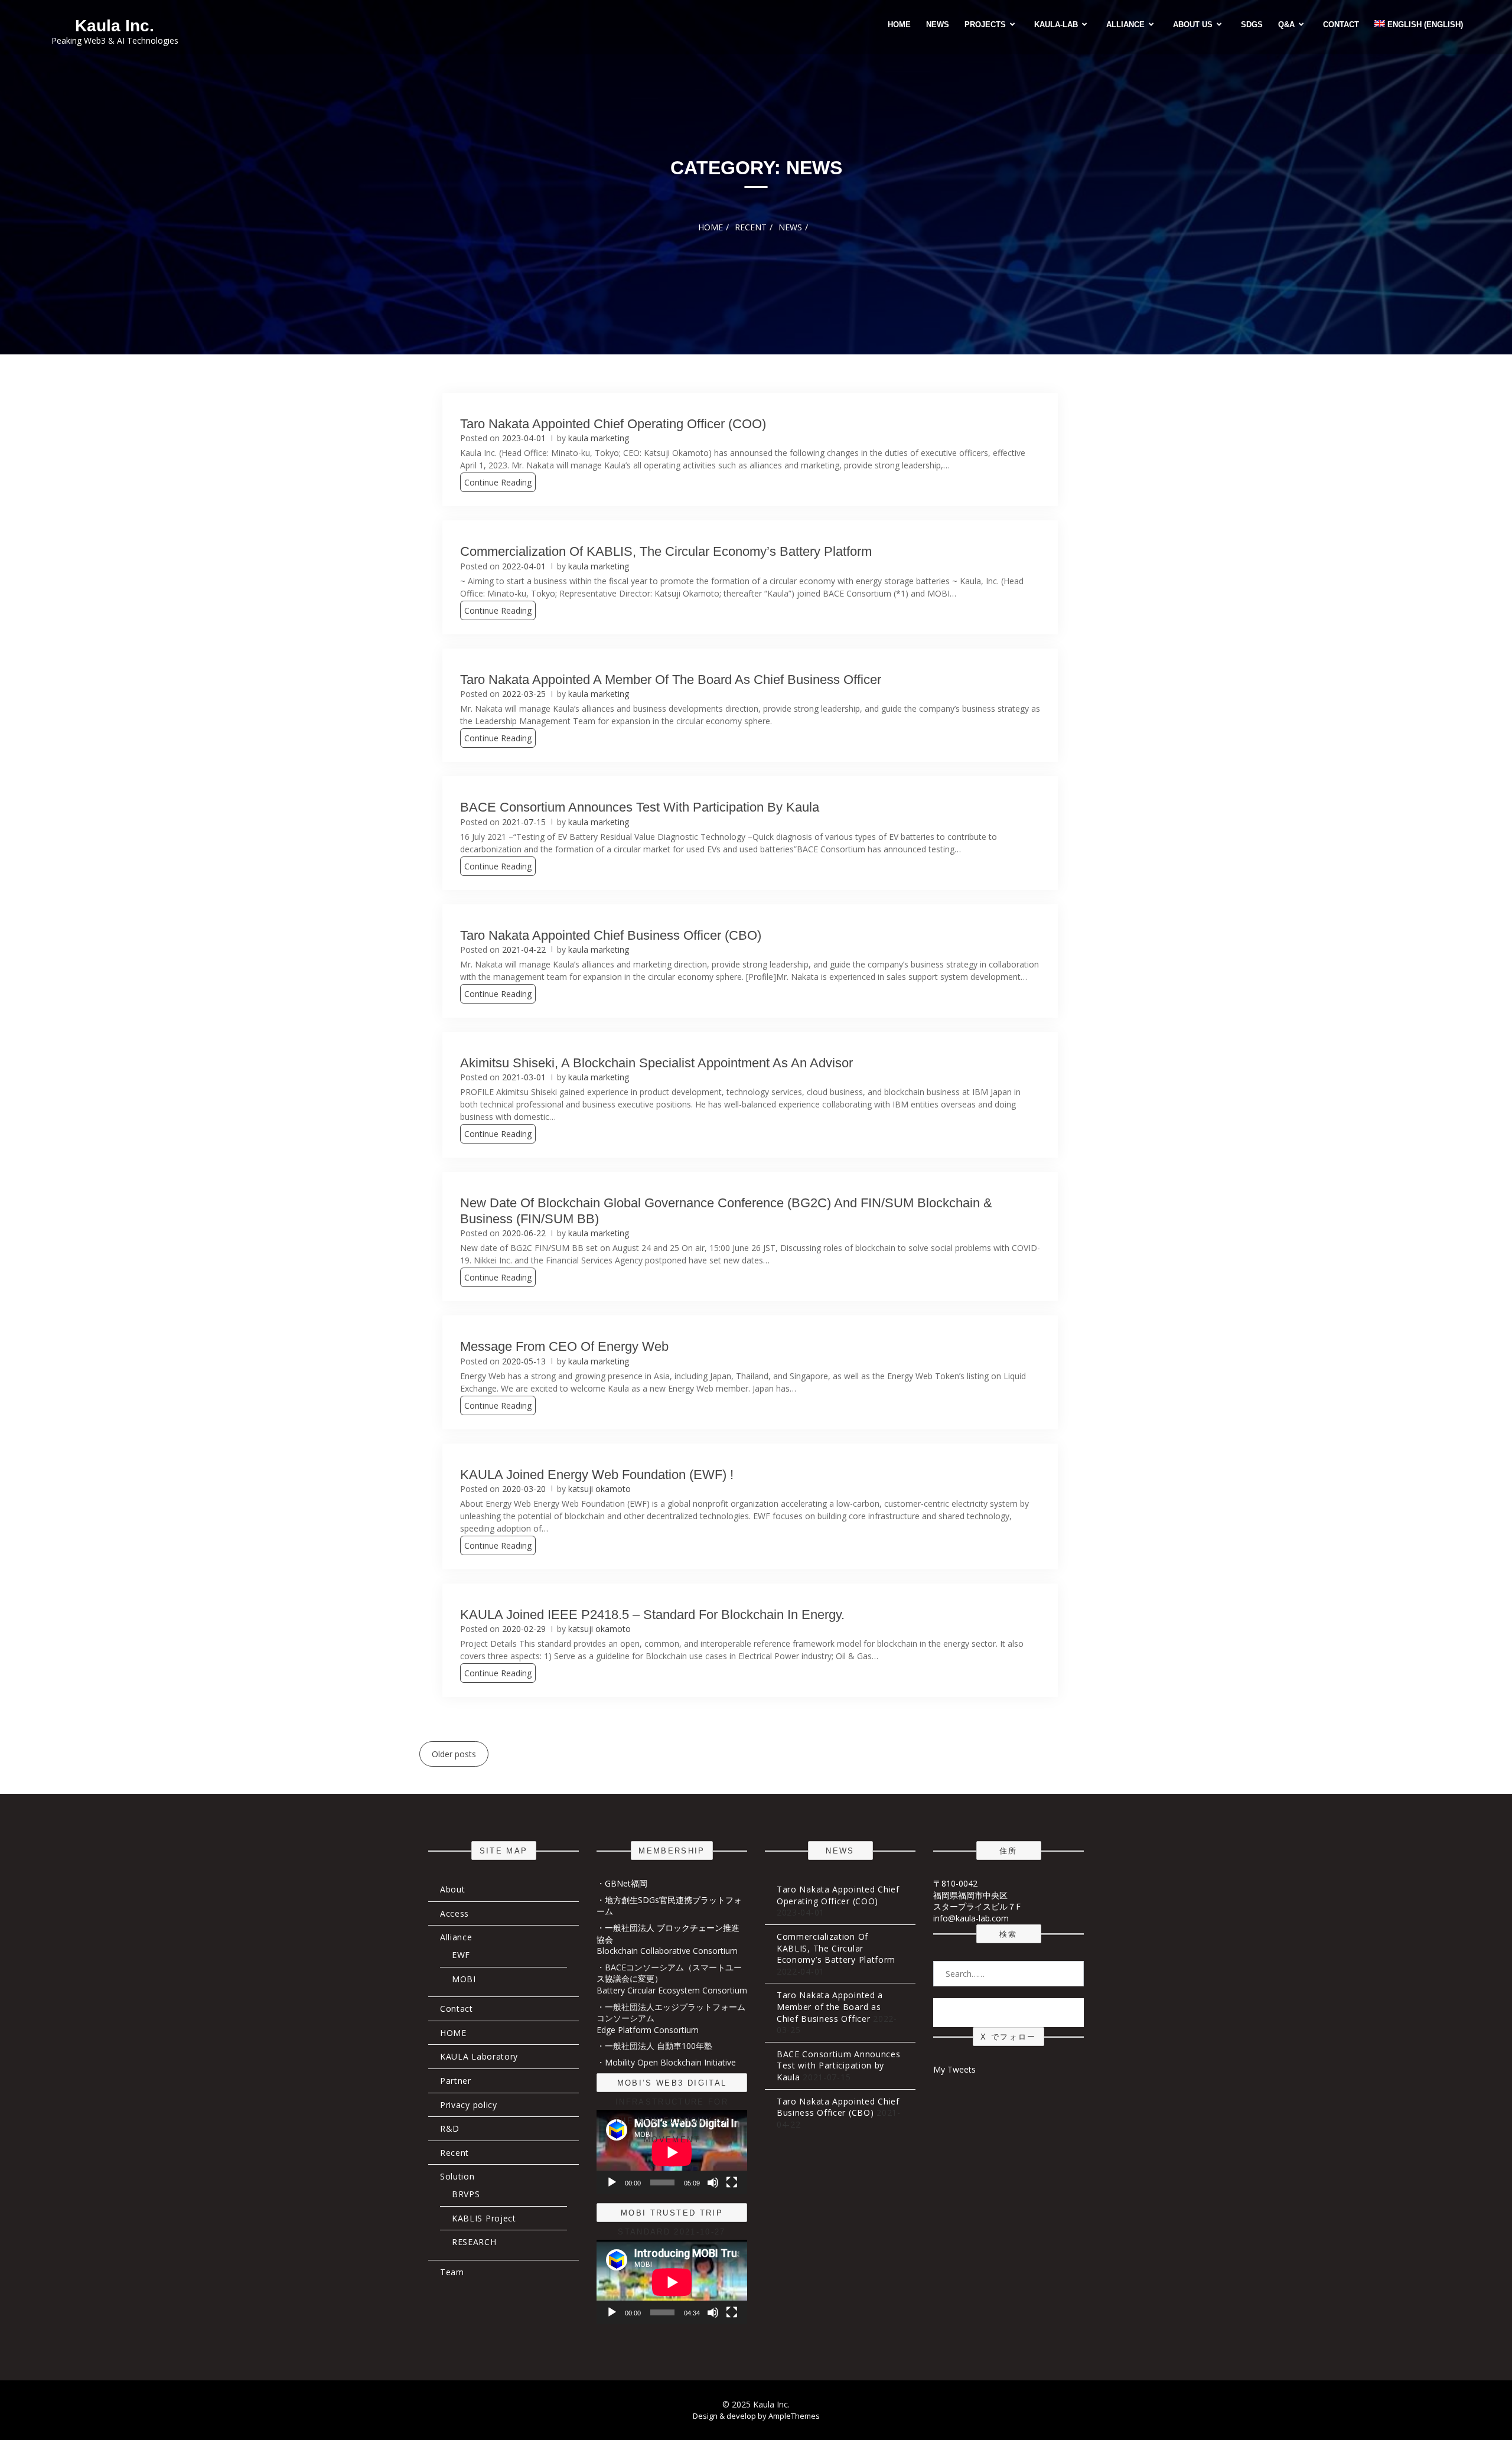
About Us (1193, 25)
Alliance (1125, 25)
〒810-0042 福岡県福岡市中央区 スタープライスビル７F (977, 1895)
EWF (461, 1955)
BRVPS (466, 2194)
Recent (454, 2153)
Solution (457, 2176)
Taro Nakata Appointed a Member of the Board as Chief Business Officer (671, 680)
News (938, 25)
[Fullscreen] (732, 2182)
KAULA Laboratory (479, 2056)
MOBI (464, 1979)
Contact (1341, 25)
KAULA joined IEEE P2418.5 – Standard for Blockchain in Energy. (652, 1615)
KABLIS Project (484, 2218)
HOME (899, 25)
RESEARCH (474, 2242)
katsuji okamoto (599, 1489)
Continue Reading (498, 482)
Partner (456, 2081)
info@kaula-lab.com (971, 1918)
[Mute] (713, 2182)
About (453, 1889)
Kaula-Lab (1056, 25)
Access (454, 1913)
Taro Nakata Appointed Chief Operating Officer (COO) (613, 424)
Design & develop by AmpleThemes (756, 2416)
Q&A (1286, 25)
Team (452, 2272)
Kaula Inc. (115, 26)
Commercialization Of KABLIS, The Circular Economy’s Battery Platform (666, 551)
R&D (450, 2128)
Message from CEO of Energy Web (564, 1346)
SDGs (1252, 25)
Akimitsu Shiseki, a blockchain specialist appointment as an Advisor (656, 1063)
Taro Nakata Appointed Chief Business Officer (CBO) (611, 935)
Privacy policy (469, 2105)
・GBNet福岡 (622, 1883)
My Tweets (954, 2069)
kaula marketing (599, 438)
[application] (672, 2152)
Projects (985, 25)
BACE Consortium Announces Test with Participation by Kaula (640, 807)
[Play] (612, 2182)
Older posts (454, 1754)
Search (1009, 2012)
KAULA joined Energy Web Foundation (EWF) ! (597, 1475)
